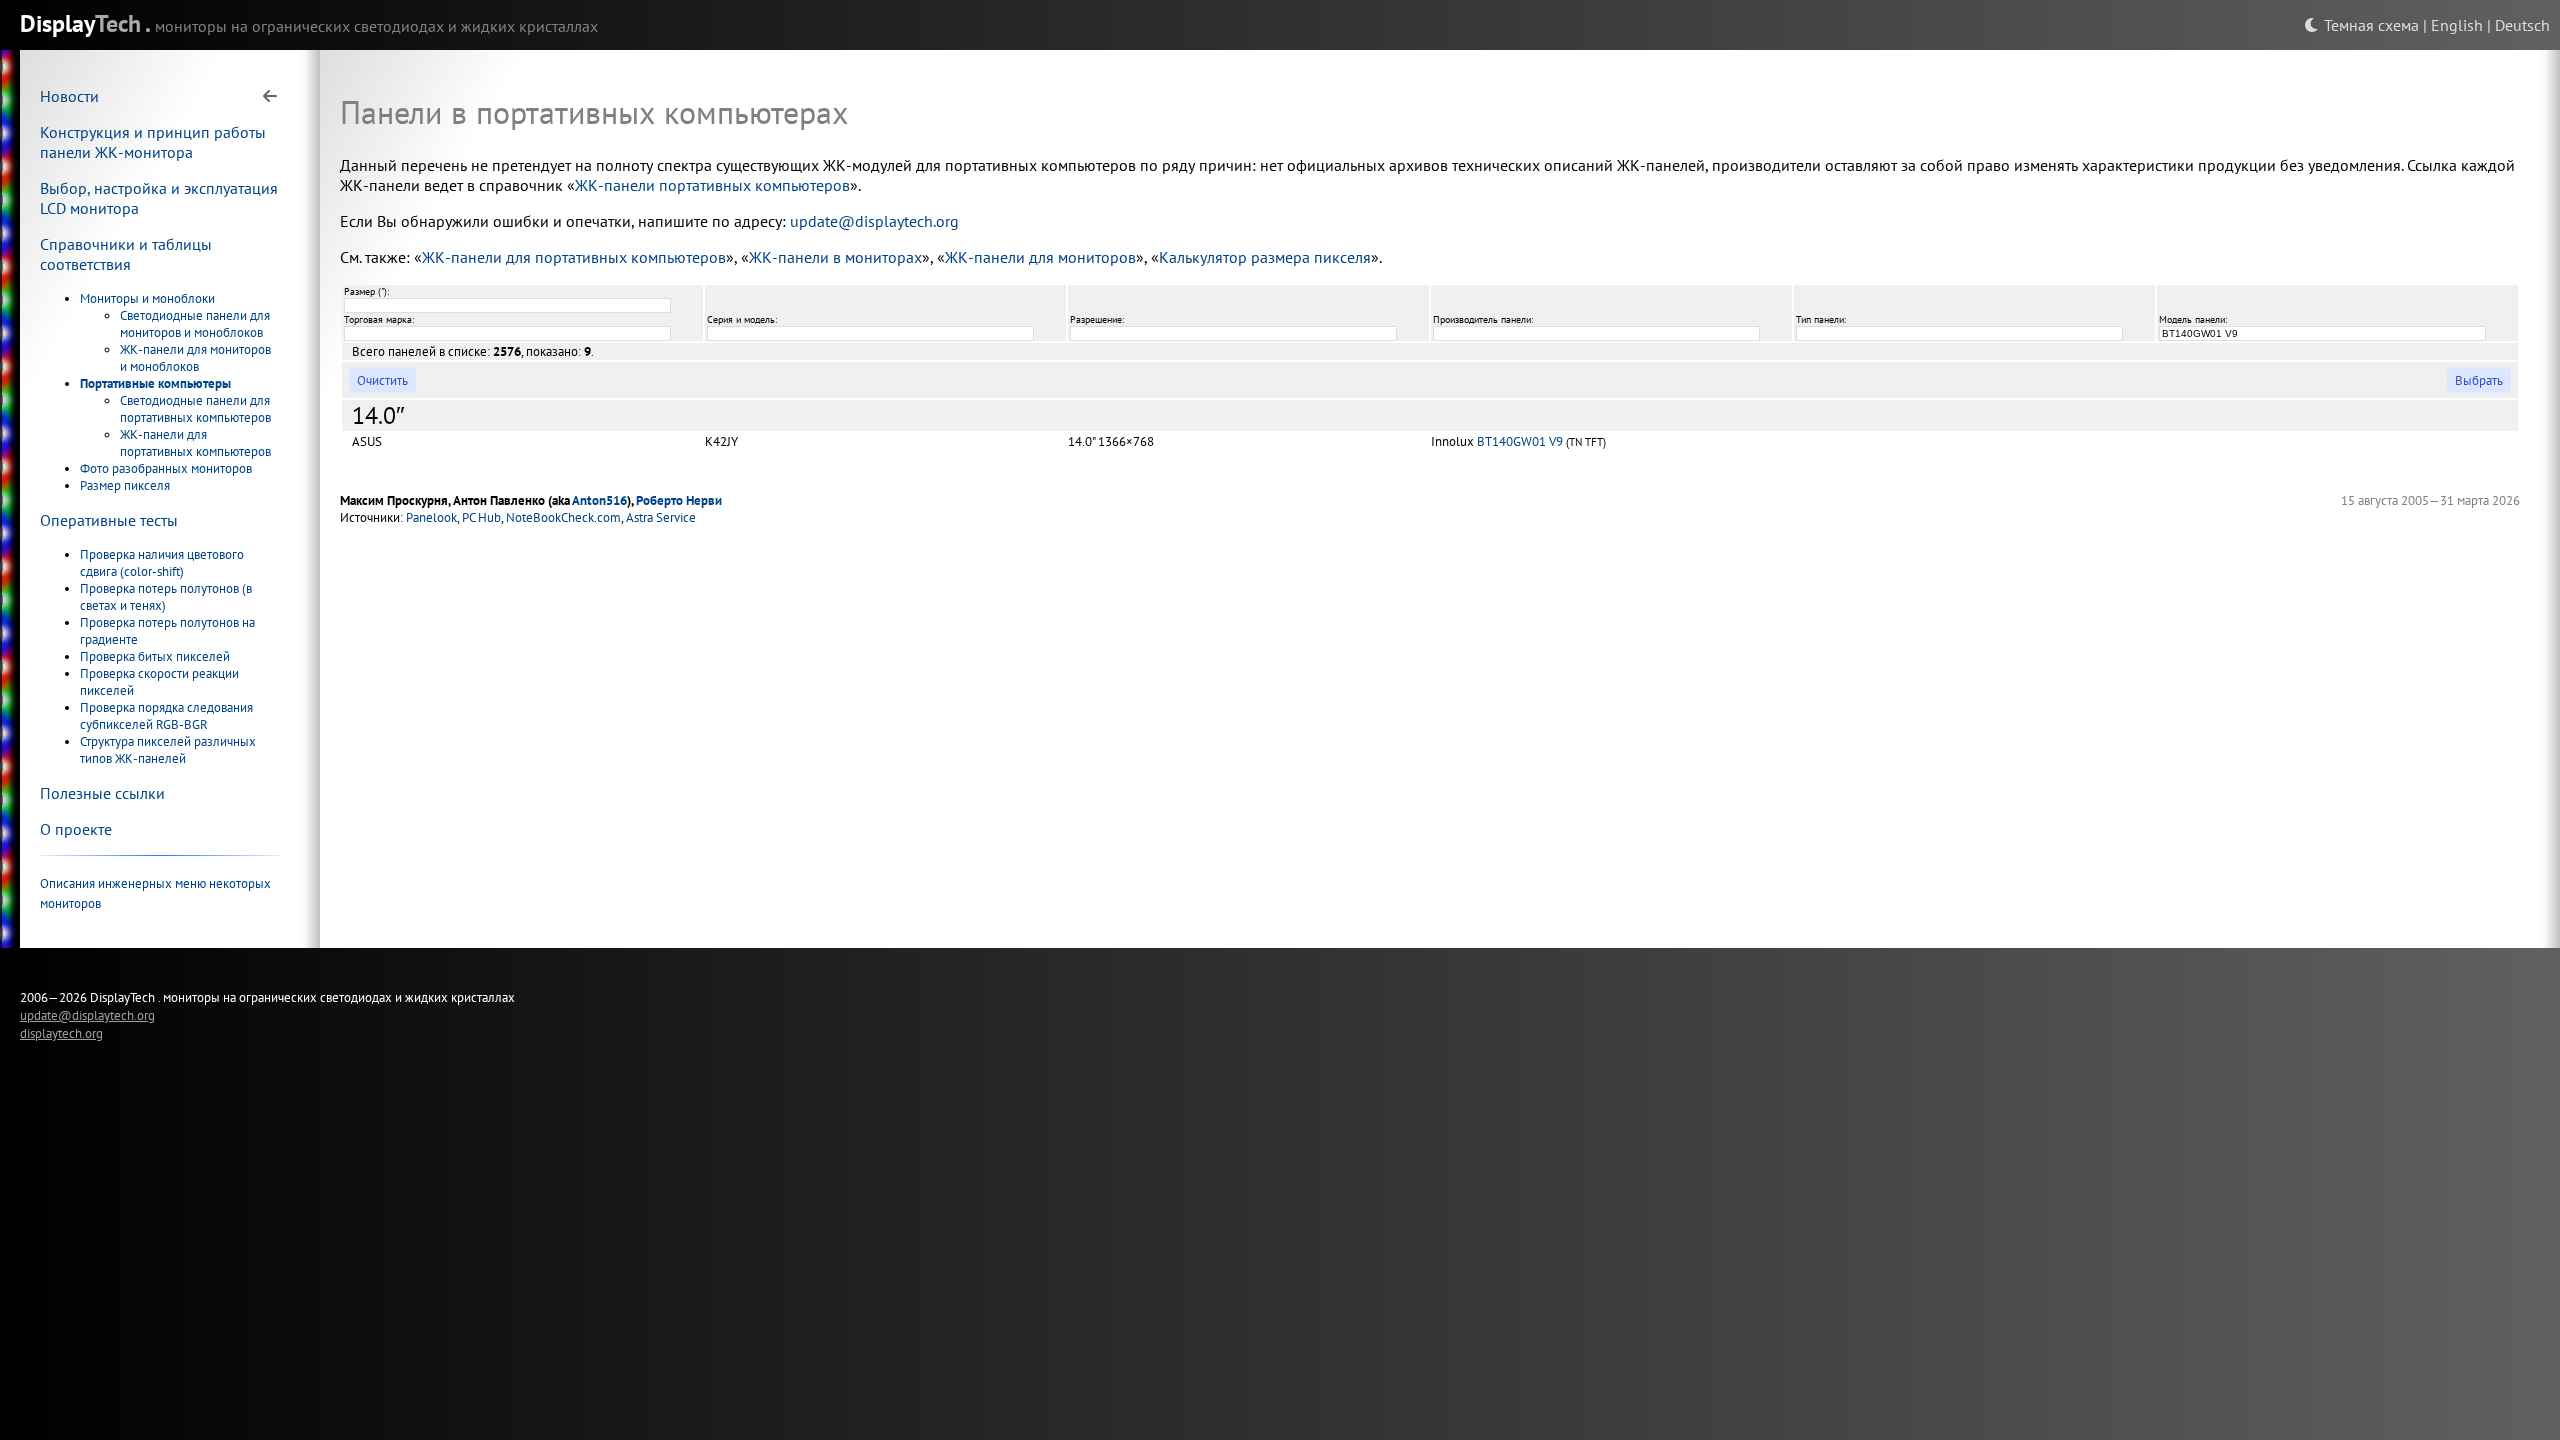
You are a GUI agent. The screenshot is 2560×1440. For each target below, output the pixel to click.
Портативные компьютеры (155, 383)
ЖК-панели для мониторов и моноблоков (195, 358)
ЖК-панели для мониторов (1040, 257)
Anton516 (599, 500)
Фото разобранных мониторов (166, 468)
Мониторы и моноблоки (147, 298)
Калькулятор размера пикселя (1265, 257)
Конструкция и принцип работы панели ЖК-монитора (153, 142)
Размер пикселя (125, 485)
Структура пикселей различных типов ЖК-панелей (168, 750)
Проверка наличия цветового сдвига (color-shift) (162, 563)
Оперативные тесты (109, 520)
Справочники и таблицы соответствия (126, 254)
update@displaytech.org (874, 221)
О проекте (76, 829)
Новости (69, 96)
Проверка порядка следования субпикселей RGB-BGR (166, 716)
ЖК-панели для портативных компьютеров (195, 443)
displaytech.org (61, 1033)
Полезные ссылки (102, 793)
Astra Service (661, 517)
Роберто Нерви (679, 500)
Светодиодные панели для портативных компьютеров (195, 409)
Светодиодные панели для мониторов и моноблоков (195, 324)
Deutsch (2522, 25)
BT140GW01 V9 (1520, 441)
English (2457, 25)
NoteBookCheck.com (563, 517)
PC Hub (481, 517)
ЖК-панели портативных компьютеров (712, 185)
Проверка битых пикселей (155, 656)
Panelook (431, 517)
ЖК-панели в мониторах (835, 257)
